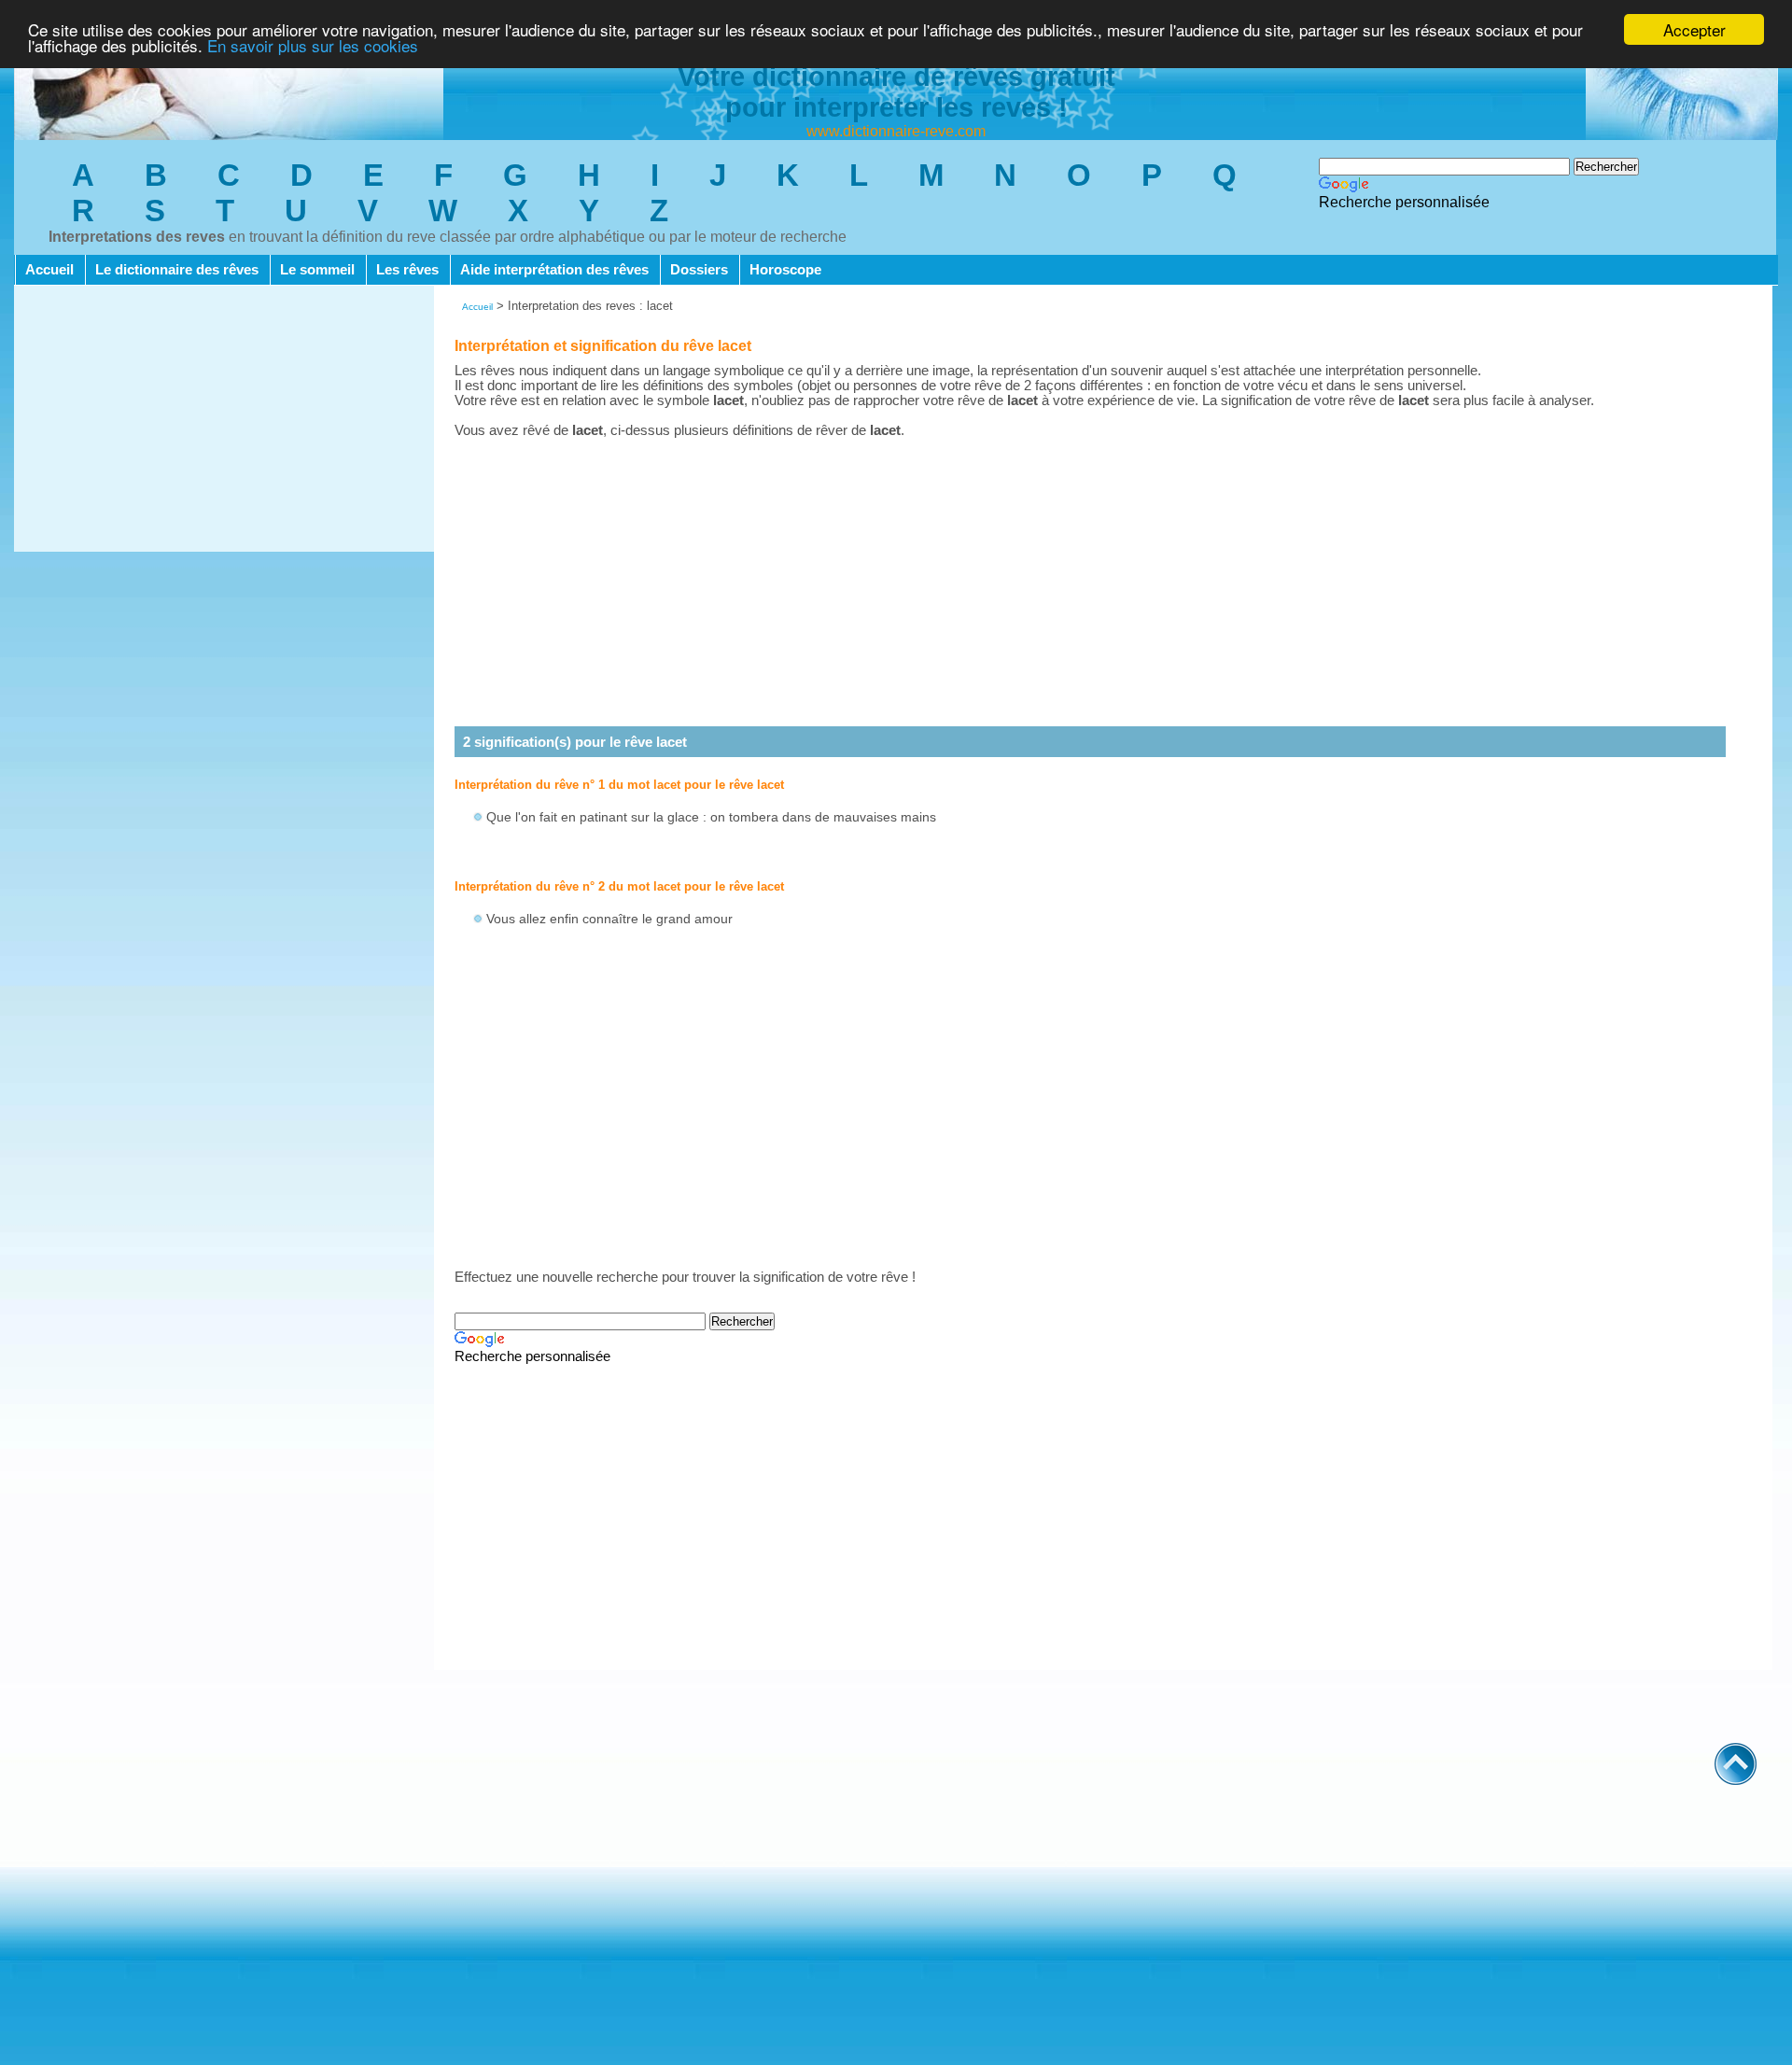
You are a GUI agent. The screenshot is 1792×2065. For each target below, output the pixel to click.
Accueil (49, 270)
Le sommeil (317, 270)
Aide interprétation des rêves (554, 270)
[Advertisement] (224, 421)
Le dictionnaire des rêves (177, 270)
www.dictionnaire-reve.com (896, 131)
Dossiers (699, 270)
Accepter (1694, 29)
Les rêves (407, 270)
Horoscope (785, 270)
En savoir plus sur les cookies (313, 46)
